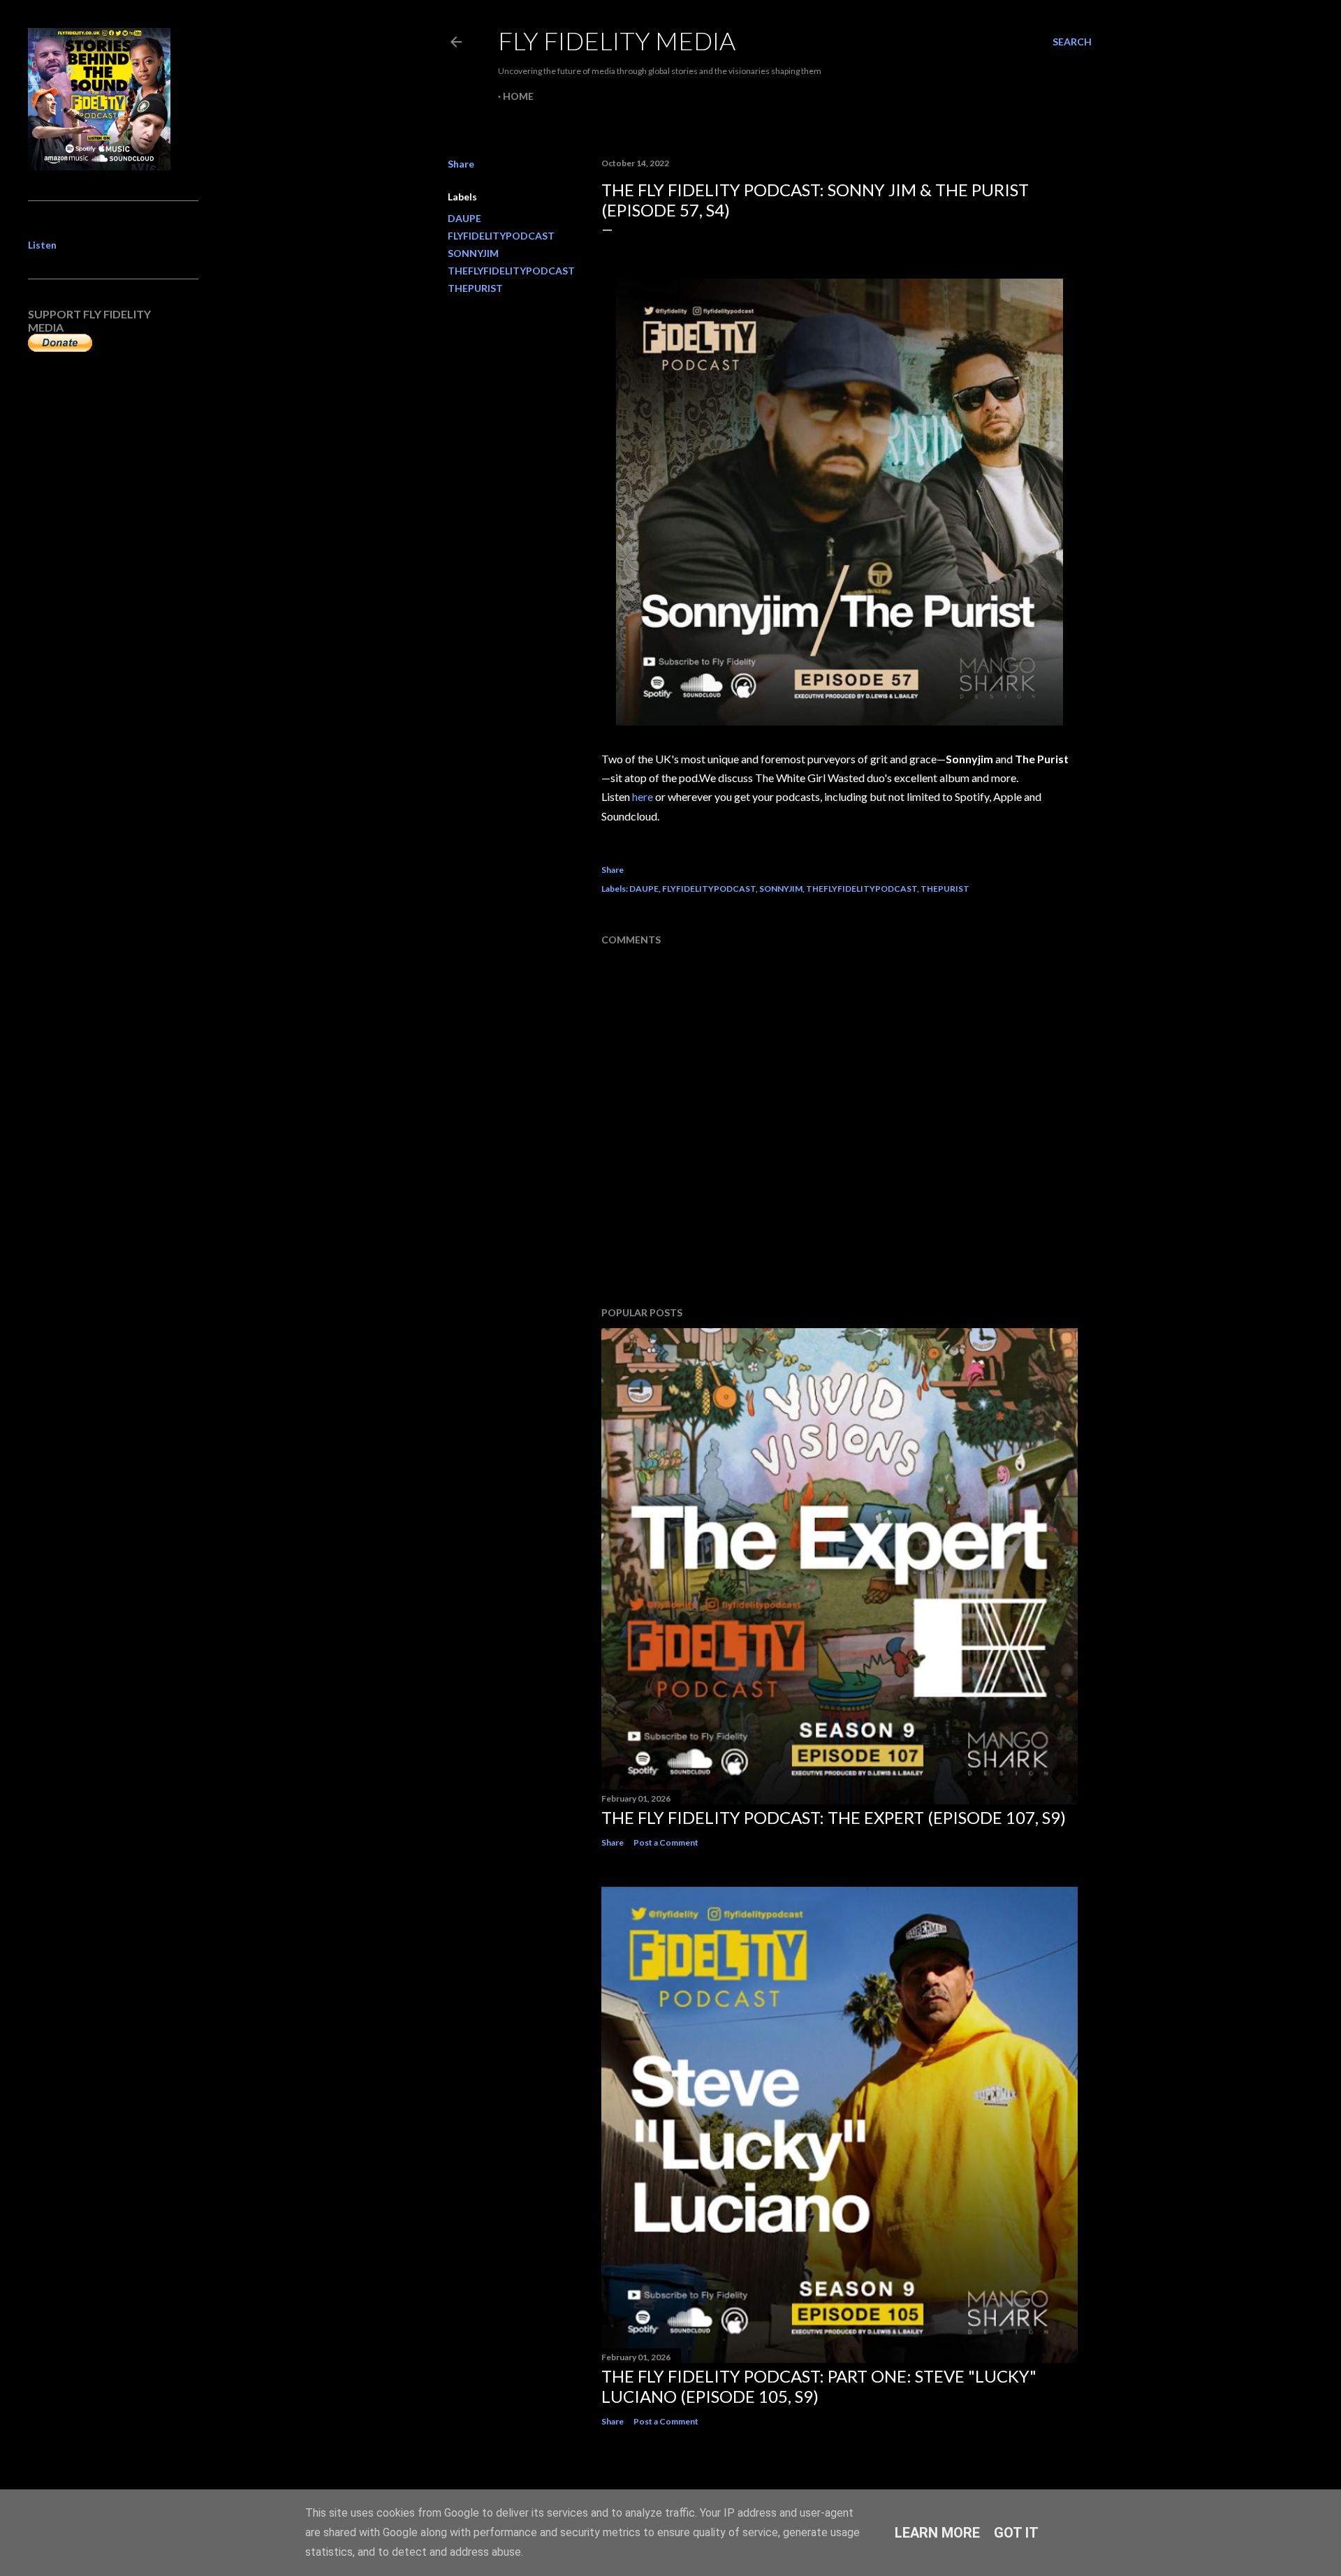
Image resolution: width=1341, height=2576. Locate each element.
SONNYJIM (473, 253)
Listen (42, 245)
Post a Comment (666, 1842)
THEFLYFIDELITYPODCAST (511, 271)
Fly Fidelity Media (617, 41)
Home (518, 96)
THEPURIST (475, 288)
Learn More (937, 2533)
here (643, 796)
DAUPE (464, 218)
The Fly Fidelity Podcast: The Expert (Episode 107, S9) (834, 1817)
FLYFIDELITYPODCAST (501, 236)
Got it (1016, 2533)
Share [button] (461, 164)
